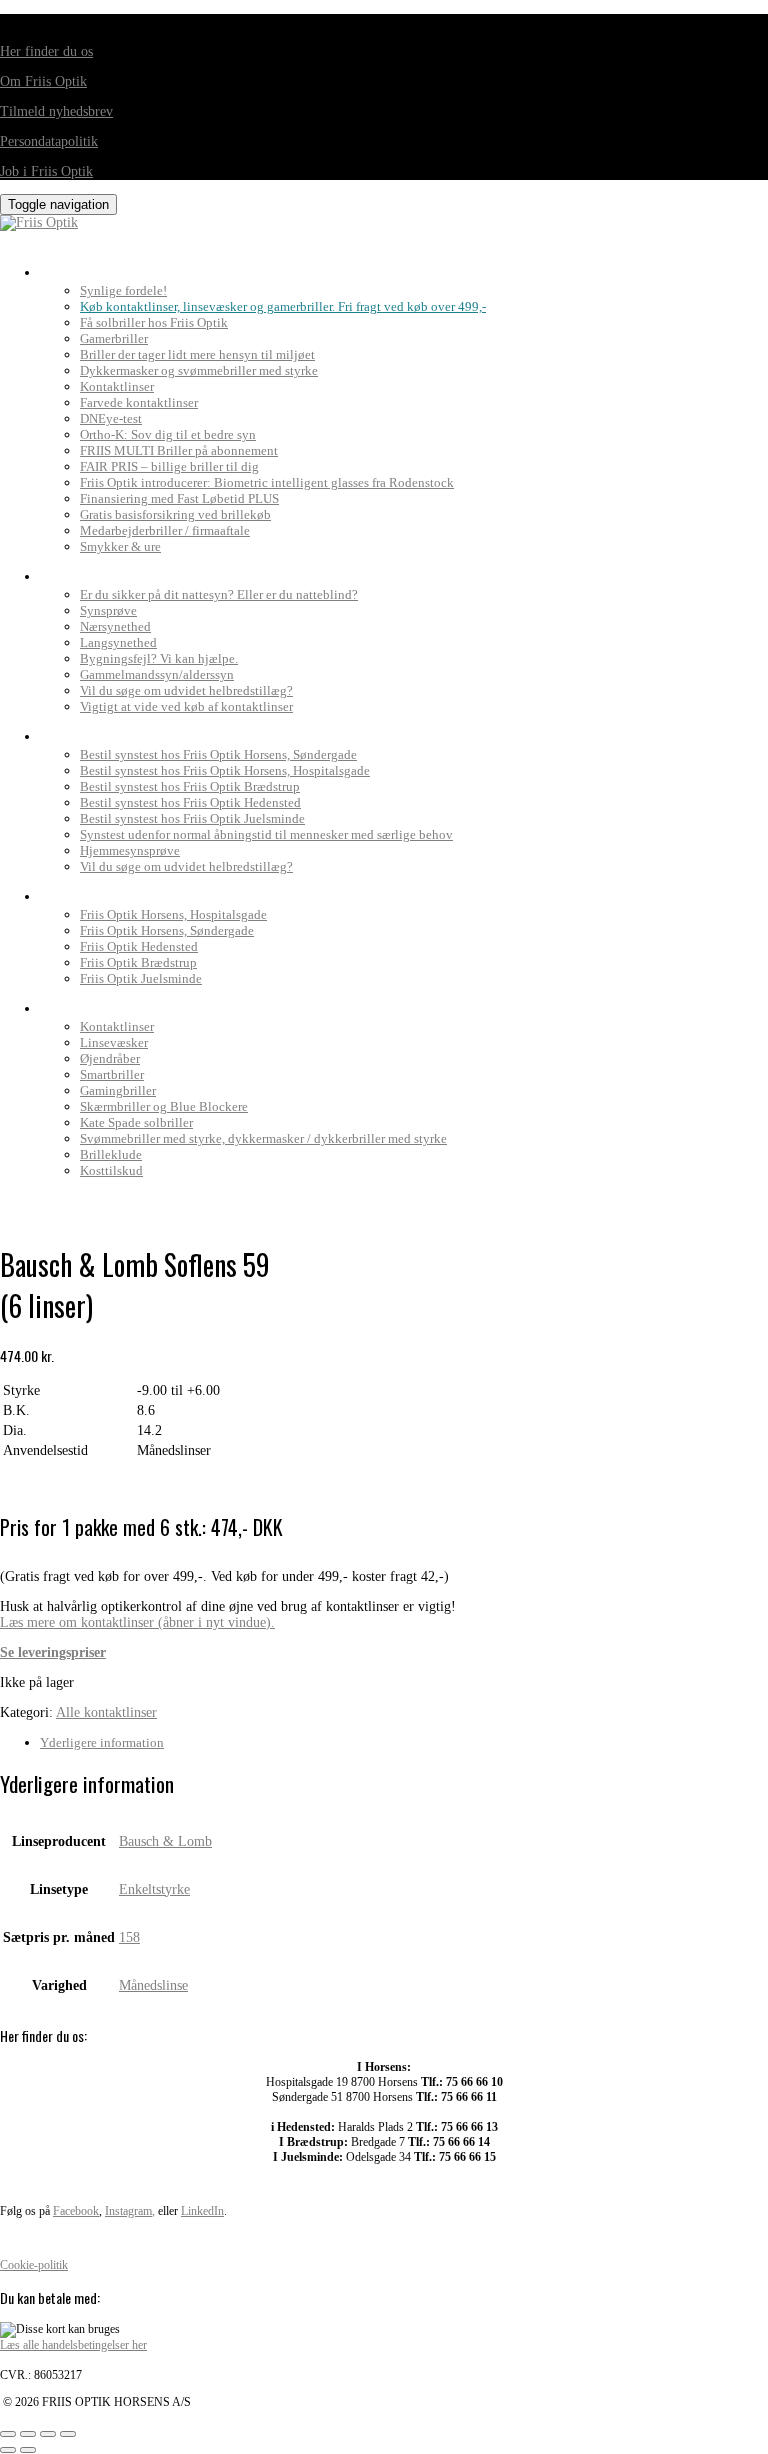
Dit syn (68, 571)
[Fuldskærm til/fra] (28, 2434)
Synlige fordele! (123, 290)
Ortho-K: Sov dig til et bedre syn (168, 434)
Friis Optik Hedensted (139, 946)
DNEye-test (111, 418)
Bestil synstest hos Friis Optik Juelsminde (192, 818)
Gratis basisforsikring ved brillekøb (175, 514)
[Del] (48, 2434)
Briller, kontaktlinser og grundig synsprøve (209, 267)
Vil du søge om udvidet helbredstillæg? (186, 690)
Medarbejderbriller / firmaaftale (165, 530)
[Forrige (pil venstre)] (8, 2450)
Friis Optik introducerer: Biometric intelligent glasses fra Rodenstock (267, 482)
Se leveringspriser (53, 1652)
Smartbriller (112, 1074)
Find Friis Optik (100, 891)
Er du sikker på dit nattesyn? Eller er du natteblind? (219, 594)
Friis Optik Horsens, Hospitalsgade (173, 914)
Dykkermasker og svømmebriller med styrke (199, 370)
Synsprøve (108, 610)
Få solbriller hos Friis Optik (154, 322)
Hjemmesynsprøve (130, 850)
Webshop (75, 1003)
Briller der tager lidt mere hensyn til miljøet (197, 354)
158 (129, 1937)
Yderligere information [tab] (102, 1742)
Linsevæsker (114, 1042)
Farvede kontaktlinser (139, 402)
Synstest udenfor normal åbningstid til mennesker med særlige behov (266, 834)
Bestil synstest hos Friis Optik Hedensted (190, 802)
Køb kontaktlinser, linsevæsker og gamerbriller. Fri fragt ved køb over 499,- (283, 306)
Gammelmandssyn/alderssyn (157, 674)
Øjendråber (110, 1058)
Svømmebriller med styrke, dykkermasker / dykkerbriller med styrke (263, 1138)
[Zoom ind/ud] (8, 2434)
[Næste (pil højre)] (28, 2450)
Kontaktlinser (117, 386)
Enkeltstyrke (154, 1889)
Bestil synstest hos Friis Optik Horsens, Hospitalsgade (225, 770)
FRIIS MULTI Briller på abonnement (179, 450)
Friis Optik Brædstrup (138, 962)
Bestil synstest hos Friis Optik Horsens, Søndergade (218, 754)
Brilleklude (111, 1154)
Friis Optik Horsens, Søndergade (167, 930)
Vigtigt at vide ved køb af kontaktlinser (186, 706)
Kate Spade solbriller (136, 1122)
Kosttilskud (111, 1170)
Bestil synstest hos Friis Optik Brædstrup (190, 786)
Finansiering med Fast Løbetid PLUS (179, 498)
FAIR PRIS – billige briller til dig (169, 466)
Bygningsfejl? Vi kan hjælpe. (159, 658)
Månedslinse (153, 1985)
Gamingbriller (118, 1090)
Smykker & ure (120, 546)
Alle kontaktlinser (106, 1712)
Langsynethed (118, 642)
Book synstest (96, 731)
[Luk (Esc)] (68, 2434)
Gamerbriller (114, 338)
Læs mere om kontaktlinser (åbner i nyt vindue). (137, 1622)
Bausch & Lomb (165, 1841)
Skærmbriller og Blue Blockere (164, 1106)
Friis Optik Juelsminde (141, 978)
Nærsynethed (115, 626)
